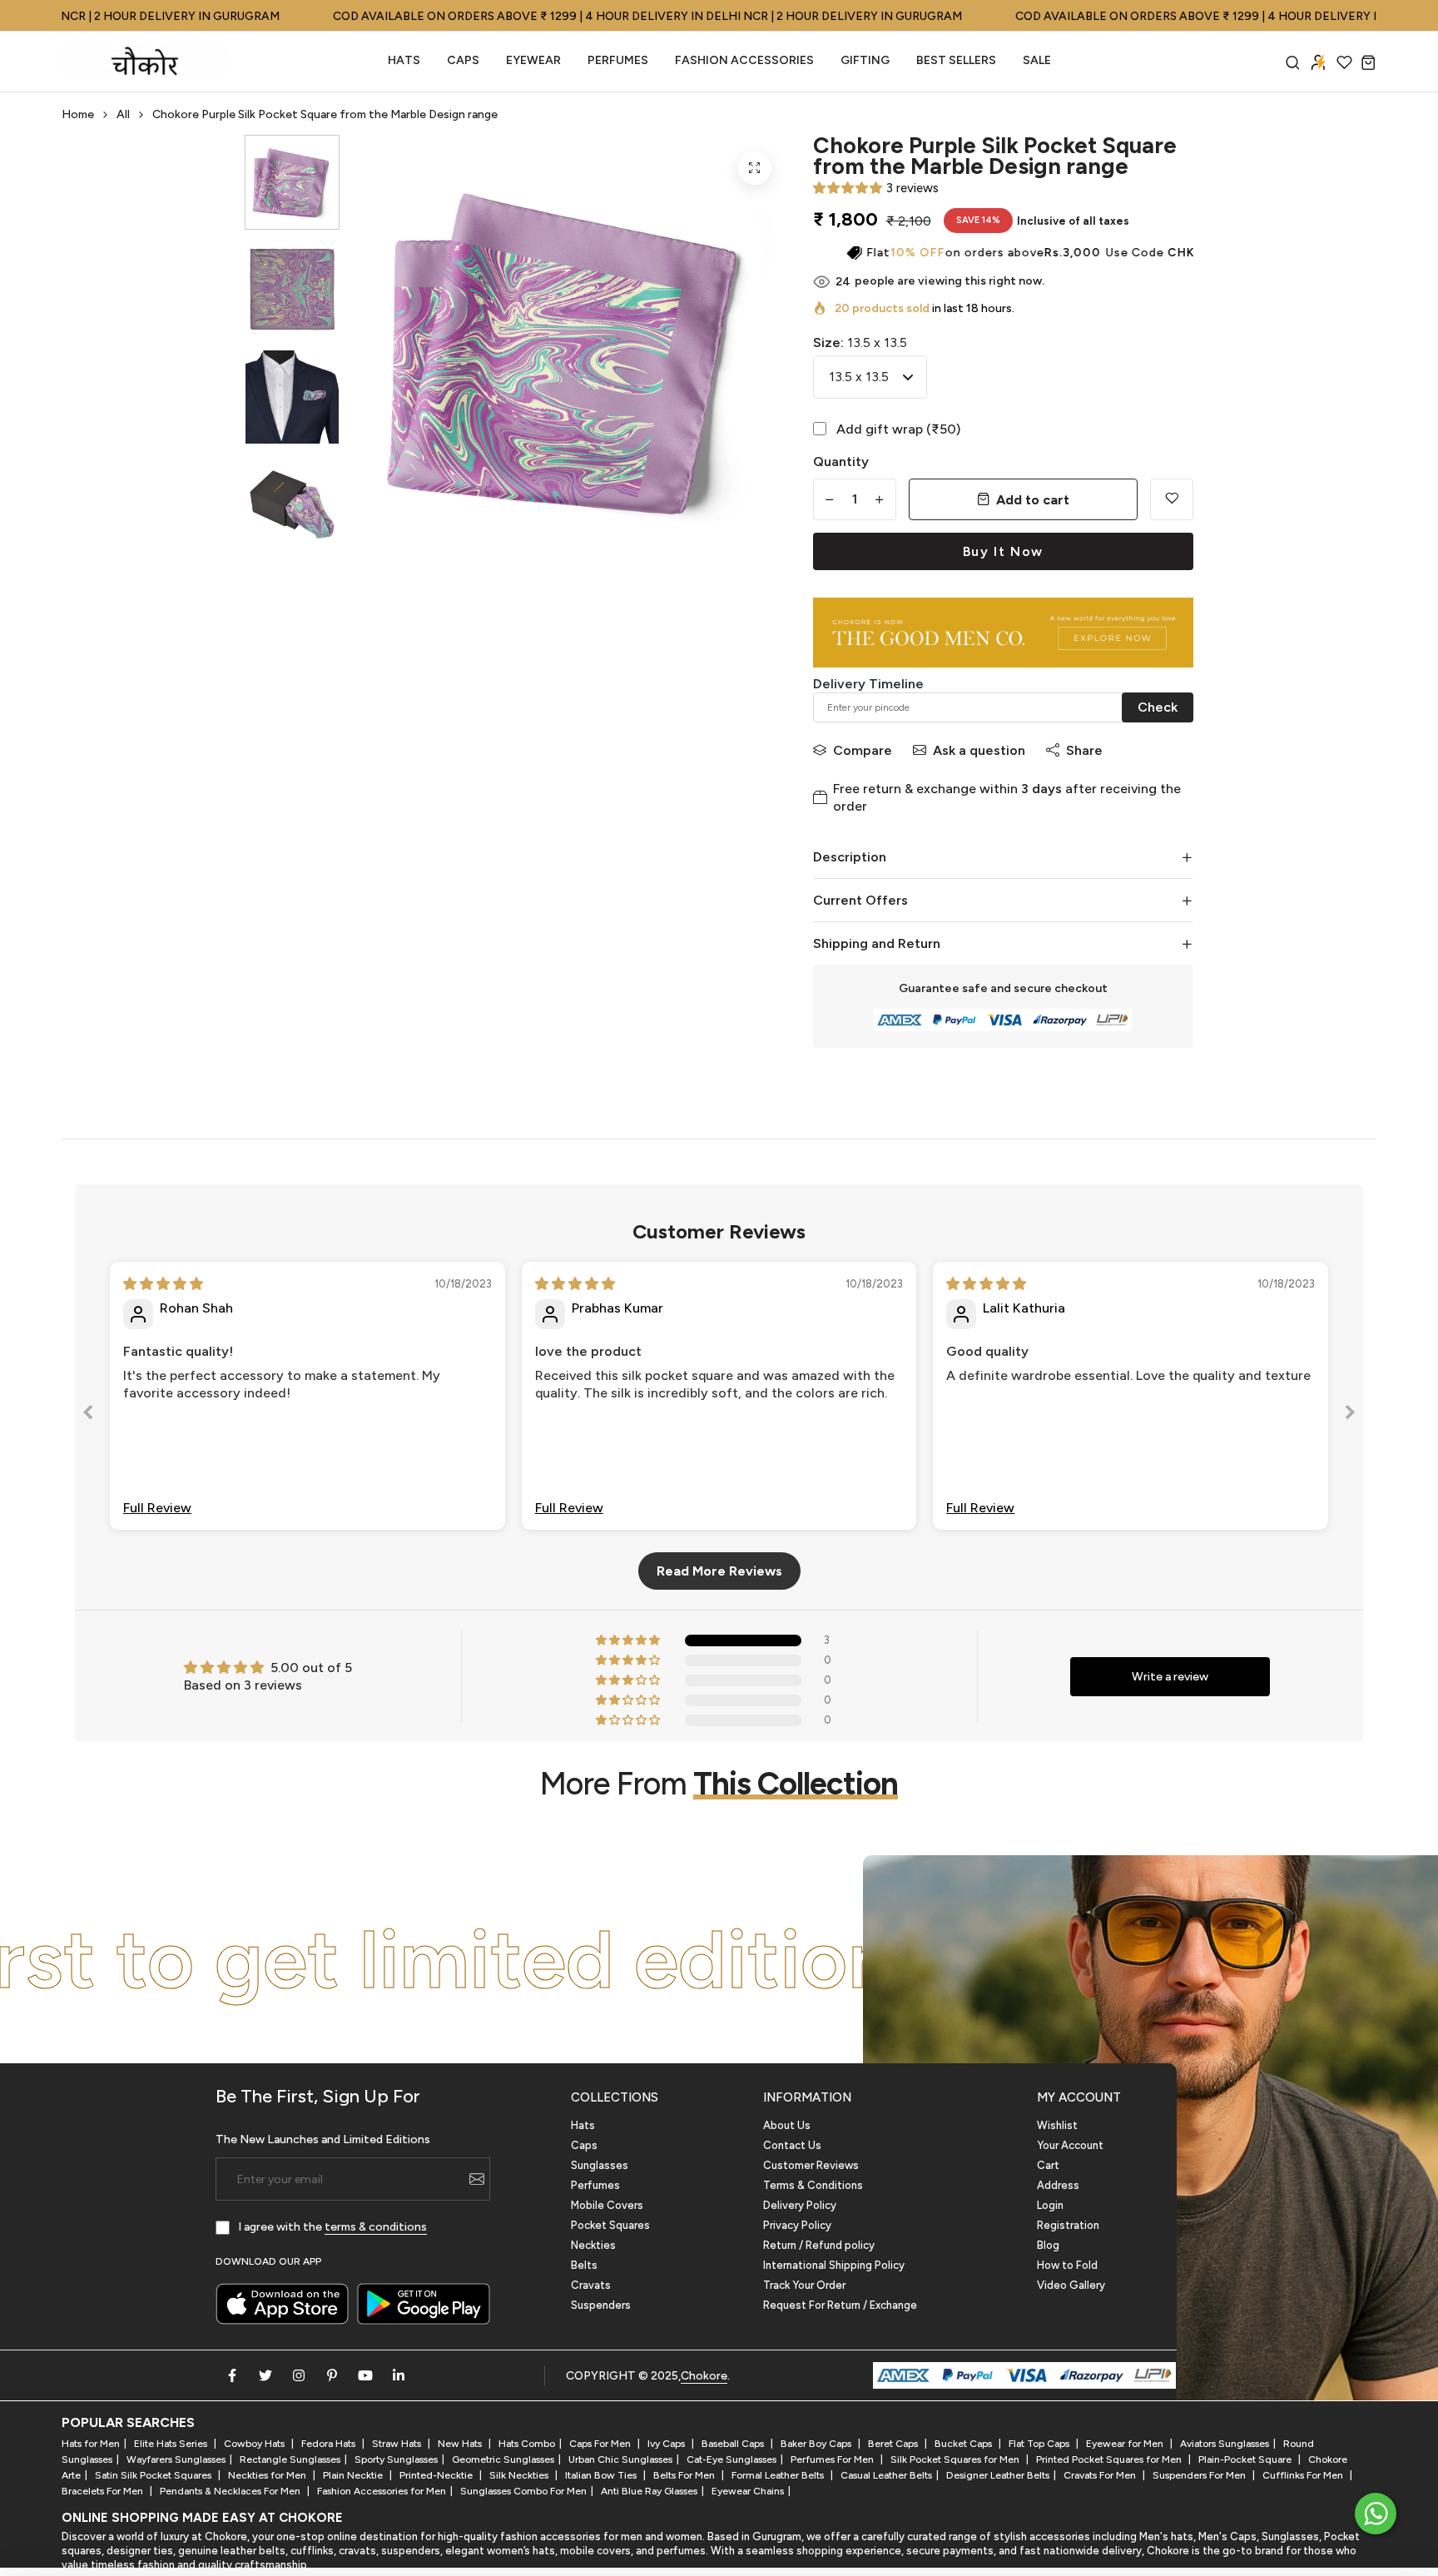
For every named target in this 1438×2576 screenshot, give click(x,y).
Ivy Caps (667, 2444)
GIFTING (865, 60)
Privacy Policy (797, 2225)
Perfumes (595, 2185)
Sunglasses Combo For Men (523, 2491)
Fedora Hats (330, 2444)
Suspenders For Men (1200, 2475)
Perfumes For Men (833, 2459)
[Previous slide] (88, 1415)
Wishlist (1057, 2125)
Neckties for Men (268, 2475)
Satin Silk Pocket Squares (154, 2475)
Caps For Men (601, 2444)
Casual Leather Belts (886, 2475)
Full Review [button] (157, 1508)
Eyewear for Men (1126, 2444)
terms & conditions (376, 2227)
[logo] (145, 62)
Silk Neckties (520, 2475)
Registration (1068, 2225)
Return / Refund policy (819, 2245)
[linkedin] (399, 2375)
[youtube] (365, 2375)
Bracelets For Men (104, 2491)
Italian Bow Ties (602, 2475)
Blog (1048, 2245)
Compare (863, 750)
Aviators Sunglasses (1225, 2444)
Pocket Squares (610, 2225)
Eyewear (533, 60)
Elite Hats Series (172, 2444)
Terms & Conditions (813, 2185)
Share (1084, 750)
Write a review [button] (1170, 1677)
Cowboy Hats (255, 2444)
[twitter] (265, 2375)
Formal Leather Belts (779, 2475)
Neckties (593, 2245)
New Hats (461, 2444)
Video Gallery (1071, 2285)
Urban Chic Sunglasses (620, 2459)
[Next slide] (1350, 1415)
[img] (163, 1284)
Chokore (704, 2376)
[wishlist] (1344, 62)
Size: (860, 342)
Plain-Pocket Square (1246, 2459)
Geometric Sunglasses (503, 2459)
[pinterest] (332, 2375)
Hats (404, 60)
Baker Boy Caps (817, 2444)
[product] (755, 168)
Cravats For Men (1101, 2475)
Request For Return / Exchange (840, 2305)
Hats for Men (91, 2444)
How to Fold (1067, 2265)
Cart (1048, 2165)
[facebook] (232, 2375)
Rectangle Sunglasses (290, 2459)
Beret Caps (894, 2444)
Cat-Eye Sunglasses (731, 2459)
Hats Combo (527, 2444)
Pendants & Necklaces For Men (231, 2491)
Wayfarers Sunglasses (176, 2459)
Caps (463, 60)
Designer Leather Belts (998, 2475)
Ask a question (979, 750)
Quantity (841, 462)
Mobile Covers (607, 2205)
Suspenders (601, 2305)
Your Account (1070, 2145)
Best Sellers (956, 60)
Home (78, 114)
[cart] (1369, 62)
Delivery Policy (800, 2205)
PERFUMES (618, 60)
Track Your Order (804, 2285)
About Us (787, 2125)
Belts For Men (685, 2475)
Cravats (591, 2285)
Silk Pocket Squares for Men (956, 2459)
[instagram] (299, 2375)
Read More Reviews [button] (719, 1571)
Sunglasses (600, 2165)
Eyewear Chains (748, 2491)
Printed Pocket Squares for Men (1110, 2459)
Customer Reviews (811, 2165)
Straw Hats (398, 2444)
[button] (848, 188)
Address (1058, 2185)
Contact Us (792, 2145)
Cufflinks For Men (1304, 2475)
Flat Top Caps (1040, 2444)
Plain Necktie (354, 2475)
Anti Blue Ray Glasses (649, 2491)
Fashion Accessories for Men (382, 2491)
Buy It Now (1003, 551)
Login (1050, 2205)
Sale (1037, 60)
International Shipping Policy (834, 2265)
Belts (584, 2265)
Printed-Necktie (437, 2475)
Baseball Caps (734, 2444)
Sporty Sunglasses (396, 2459)
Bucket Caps (964, 2444)
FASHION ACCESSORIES (744, 60)
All (123, 114)
